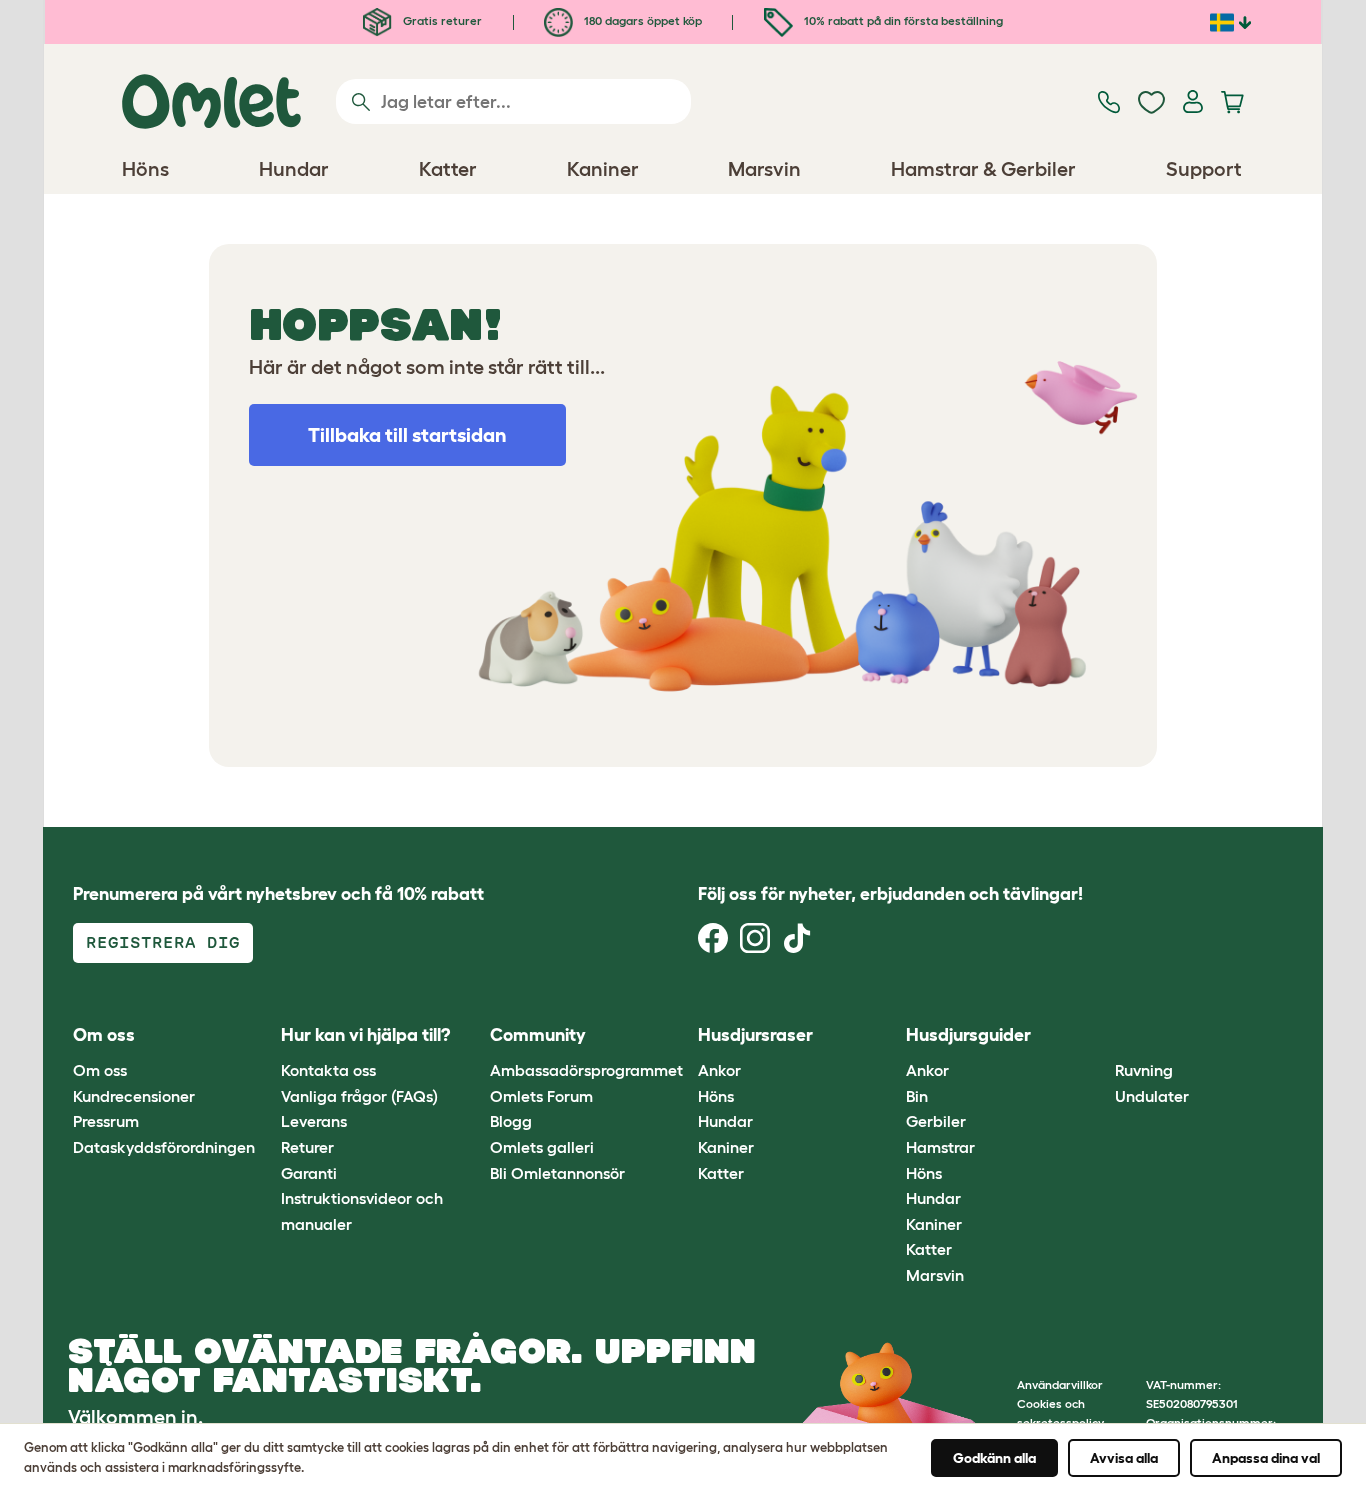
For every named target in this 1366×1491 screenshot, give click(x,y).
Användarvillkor (1060, 1384)
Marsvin (935, 1275)
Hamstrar (940, 1147)
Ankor (719, 1070)
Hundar (725, 1121)
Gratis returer (441, 20)
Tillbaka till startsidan (407, 435)
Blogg (511, 1121)
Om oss (100, 1070)
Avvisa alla (1124, 1458)
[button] (1099, 1035)
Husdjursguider (968, 1035)
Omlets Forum (541, 1096)
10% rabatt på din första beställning (902, 20)
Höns (716, 1096)
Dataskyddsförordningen (164, 1147)
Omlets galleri (542, 1147)
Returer (307, 1147)
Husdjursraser (755, 1035)
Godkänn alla (994, 1458)
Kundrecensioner (134, 1096)
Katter (721, 1173)
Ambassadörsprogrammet (586, 1070)
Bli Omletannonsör (557, 1173)
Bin (917, 1096)
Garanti (309, 1173)
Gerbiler (936, 1121)
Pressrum (106, 1121)
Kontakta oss (328, 1070)
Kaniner (726, 1147)
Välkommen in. (135, 1417)
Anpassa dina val (1266, 1458)
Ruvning (1144, 1070)
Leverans (314, 1121)
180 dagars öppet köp (641, 20)
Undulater (1152, 1096)
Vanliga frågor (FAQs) (359, 1096)
